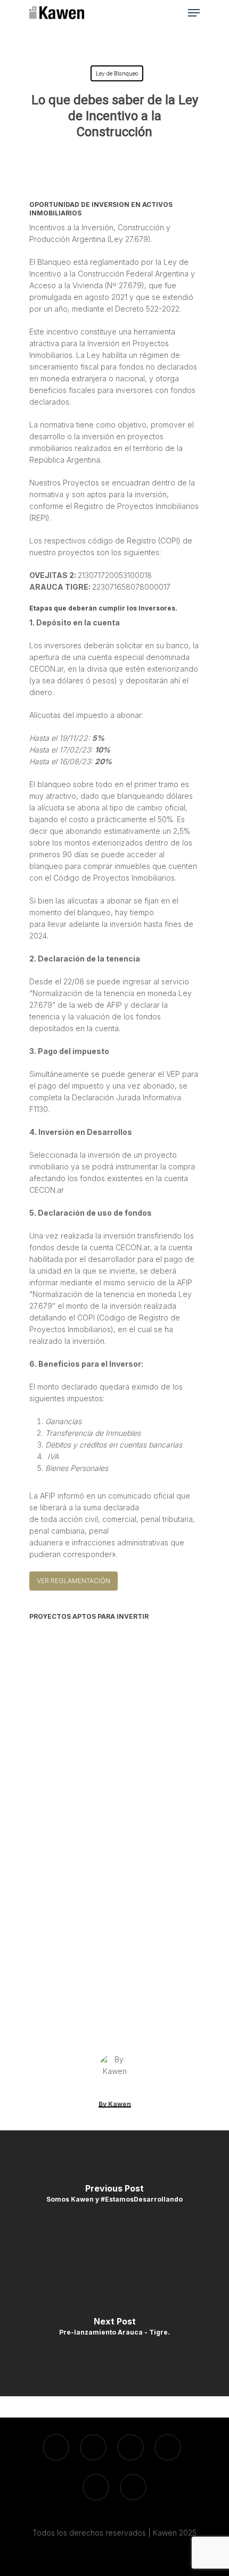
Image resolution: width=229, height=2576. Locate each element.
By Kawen (115, 2104)
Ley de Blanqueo (117, 73)
